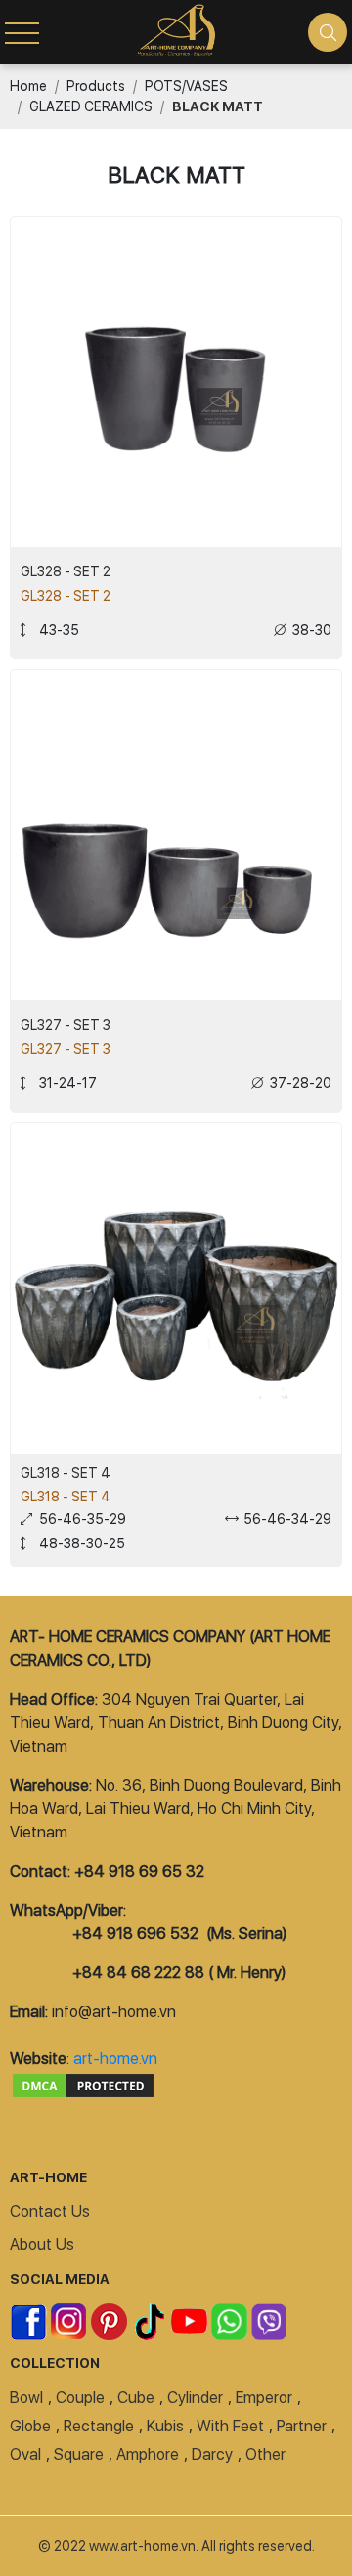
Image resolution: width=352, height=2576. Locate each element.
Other (265, 2454)
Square (79, 2454)
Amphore (148, 2454)
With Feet (230, 2426)
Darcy (212, 2454)
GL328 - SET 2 (66, 571)
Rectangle (99, 2426)
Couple (80, 2398)
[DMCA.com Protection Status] (83, 2082)
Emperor (264, 2398)
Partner (302, 2426)
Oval (25, 2454)
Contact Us (50, 2211)
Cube (136, 2398)
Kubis (165, 2426)
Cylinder (195, 2398)
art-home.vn (115, 2059)
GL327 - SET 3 (66, 1025)
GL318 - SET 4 (66, 1473)
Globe (30, 2426)
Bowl (26, 2398)
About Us (42, 2244)
